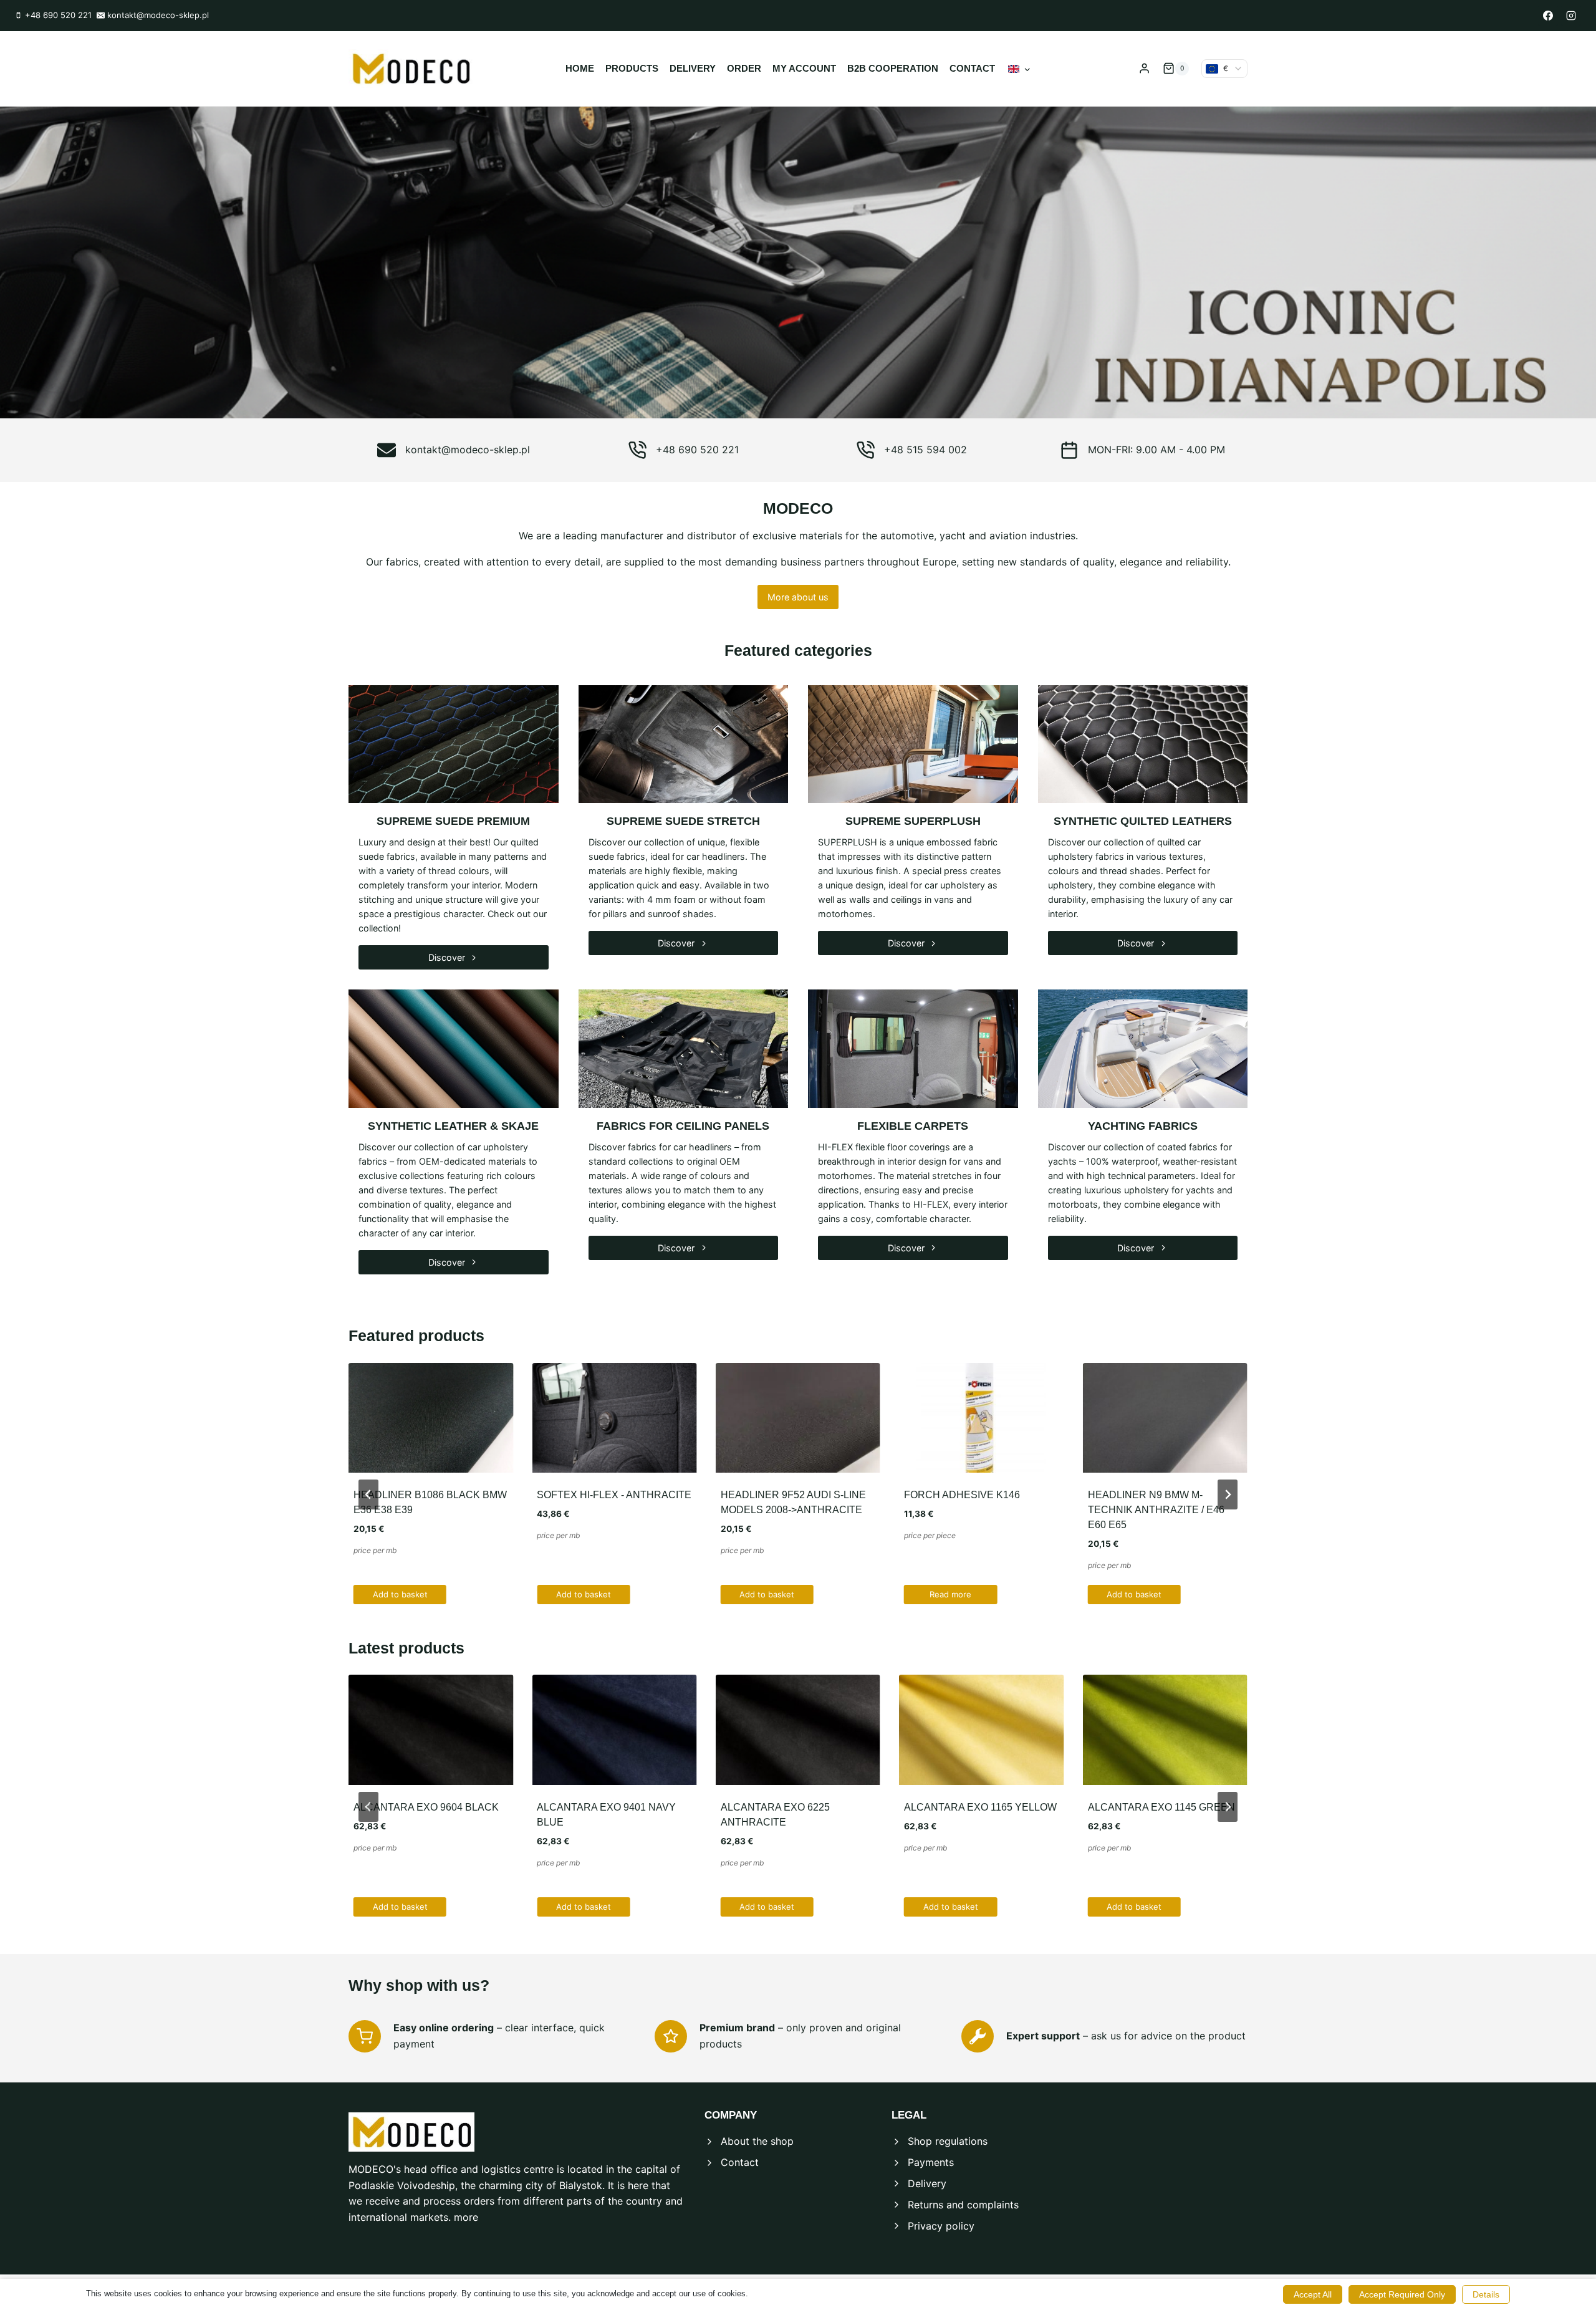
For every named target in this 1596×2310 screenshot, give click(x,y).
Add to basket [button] (400, 1594)
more (466, 2217)
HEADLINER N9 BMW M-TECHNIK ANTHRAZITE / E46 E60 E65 (1156, 1510)
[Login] (1144, 69)
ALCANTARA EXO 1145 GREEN (1161, 1807)
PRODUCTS (632, 68)
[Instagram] (1571, 16)
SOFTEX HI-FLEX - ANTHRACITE (614, 1495)
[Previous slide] (368, 1494)
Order (744, 68)
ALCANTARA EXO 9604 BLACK (426, 1807)
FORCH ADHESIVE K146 (962, 1495)
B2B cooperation (893, 68)
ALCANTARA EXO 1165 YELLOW (980, 1807)
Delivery (693, 68)
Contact (972, 68)
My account (804, 68)
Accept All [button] (1313, 2294)
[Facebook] (1548, 16)
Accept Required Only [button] (1402, 2294)
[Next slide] (1228, 1494)
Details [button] (1486, 2294)
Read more (950, 1594)
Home (580, 68)
